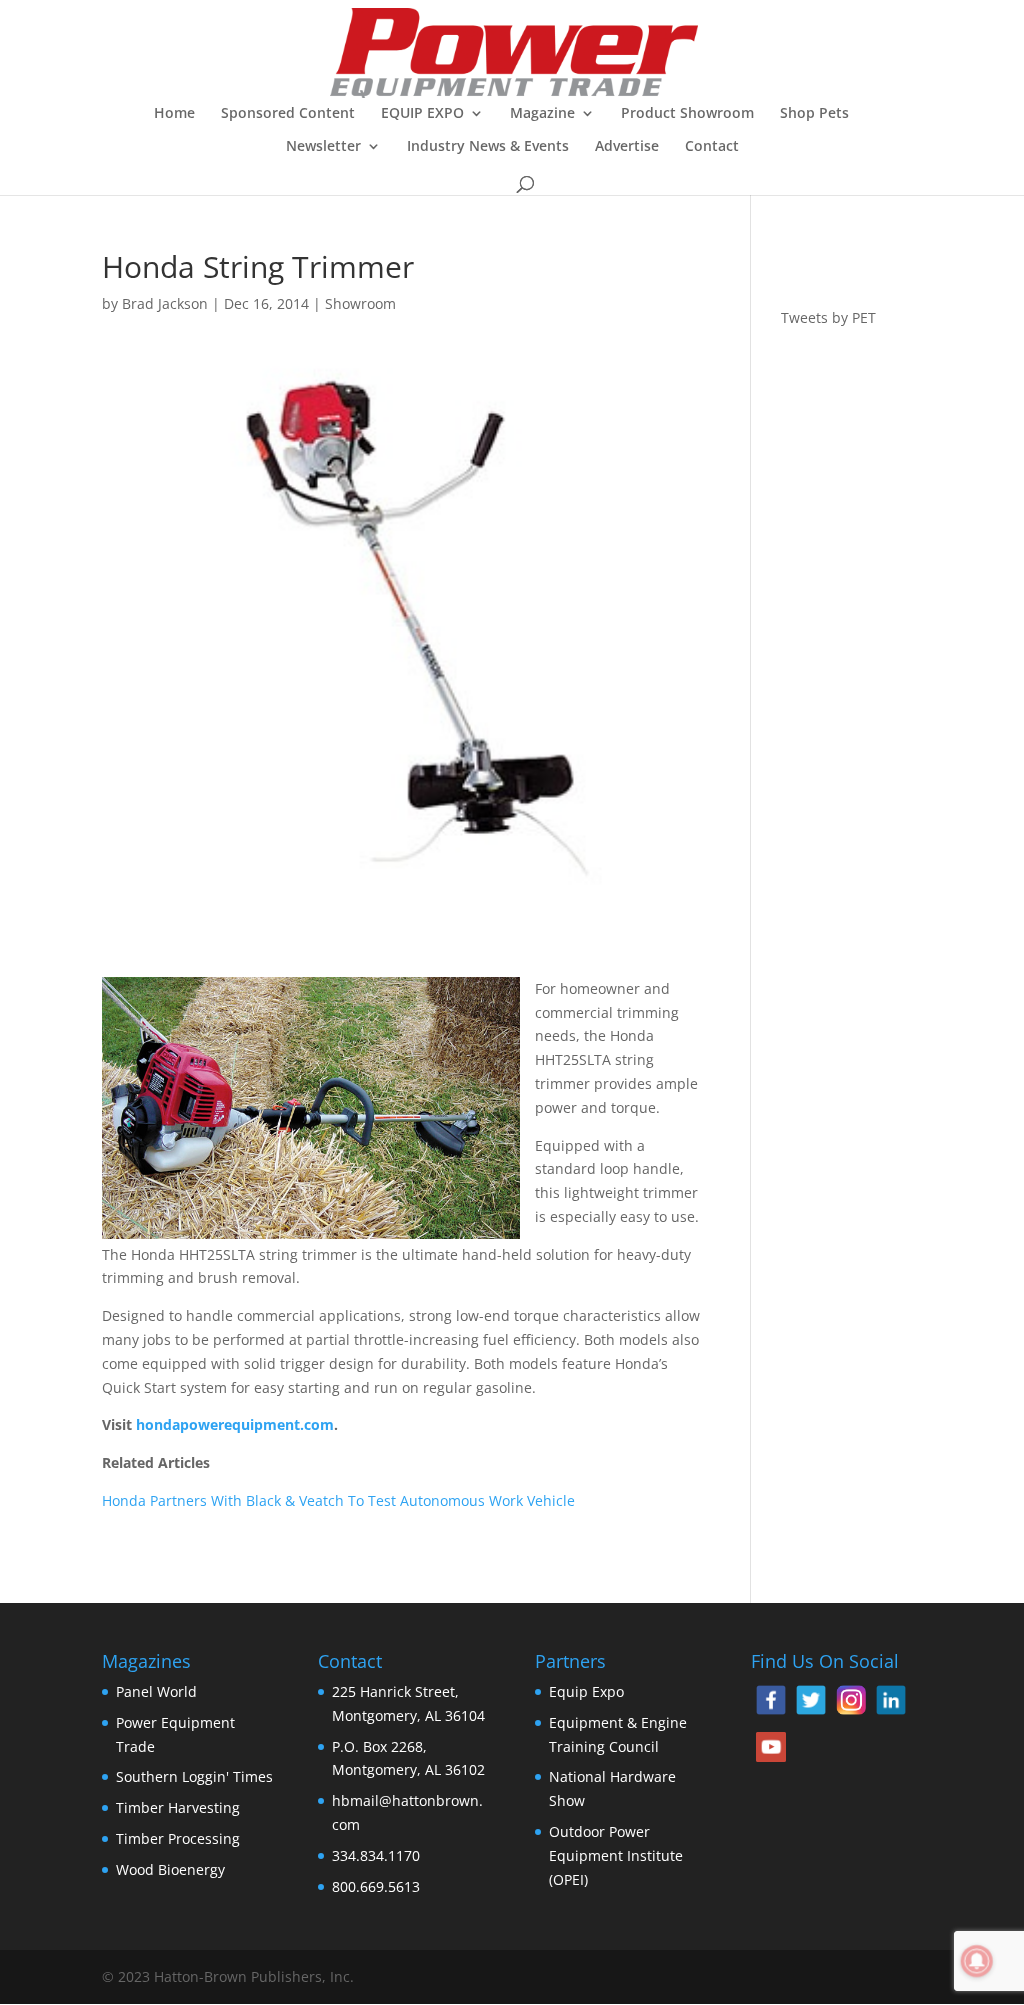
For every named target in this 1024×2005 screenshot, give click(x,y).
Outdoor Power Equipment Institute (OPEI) (616, 1855)
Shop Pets (814, 114)
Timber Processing (178, 1838)
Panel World (156, 1691)
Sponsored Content (288, 114)
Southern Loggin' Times (194, 1776)
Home (174, 114)
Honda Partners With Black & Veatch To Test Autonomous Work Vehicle (338, 1500)
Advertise (627, 147)
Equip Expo (586, 1691)
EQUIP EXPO (422, 114)
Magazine (542, 114)
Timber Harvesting (178, 1807)
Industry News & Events (488, 147)
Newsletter (323, 147)
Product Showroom (687, 114)
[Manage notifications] (977, 1961)
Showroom (360, 303)
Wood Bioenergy (170, 1869)
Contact (712, 147)
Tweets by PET (828, 317)
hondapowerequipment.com (235, 1424)
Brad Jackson (165, 303)
